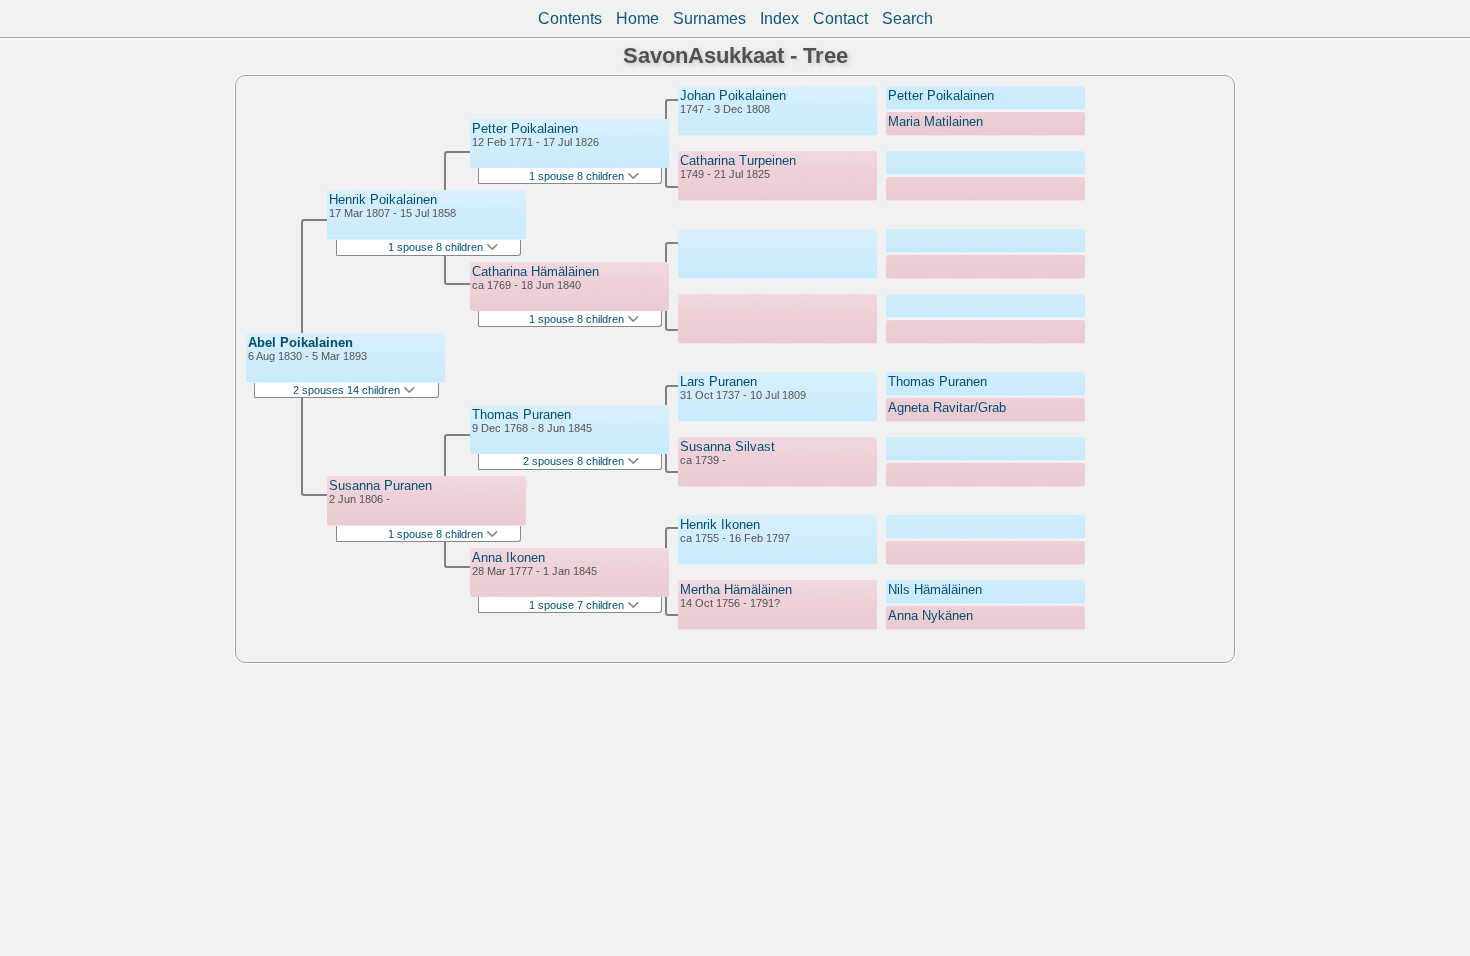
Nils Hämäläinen (935, 589)
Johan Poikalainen (733, 95)
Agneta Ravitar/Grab (947, 407)
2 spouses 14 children (348, 390)
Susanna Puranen (380, 485)
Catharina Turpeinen (738, 160)
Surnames (709, 18)
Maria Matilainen (935, 121)
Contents (570, 18)
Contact (840, 18)
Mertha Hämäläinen (736, 589)
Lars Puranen (718, 381)
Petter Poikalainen (525, 128)
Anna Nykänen (930, 615)
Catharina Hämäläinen (535, 271)
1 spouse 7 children (578, 605)
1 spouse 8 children (437, 247)
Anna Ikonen (508, 557)
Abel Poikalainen (300, 342)
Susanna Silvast (727, 446)
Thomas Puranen (521, 414)
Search (907, 18)
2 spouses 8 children (575, 461)
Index (779, 18)
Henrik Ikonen (720, 524)
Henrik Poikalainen (383, 199)
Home (637, 18)
